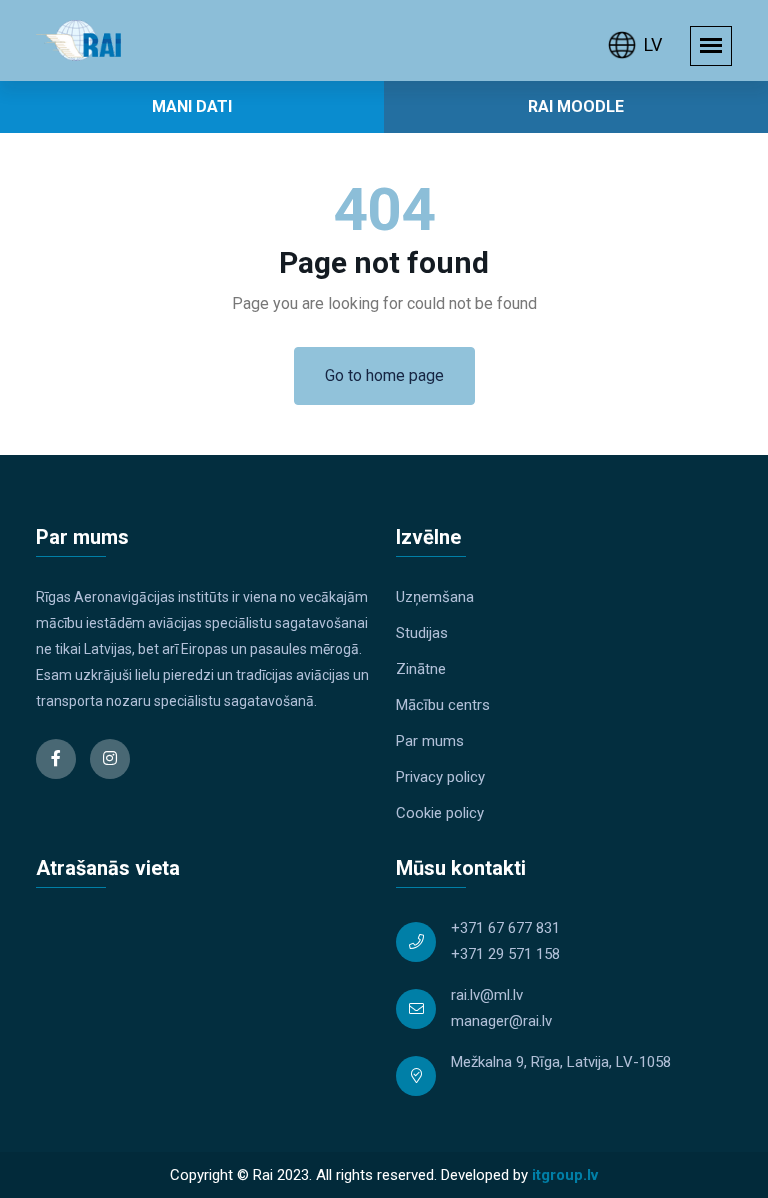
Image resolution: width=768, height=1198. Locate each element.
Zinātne (421, 669)
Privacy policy (440, 777)
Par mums (430, 741)
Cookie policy (440, 813)
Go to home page (384, 375)
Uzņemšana (435, 597)
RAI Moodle (576, 106)
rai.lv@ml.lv (487, 995)
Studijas (422, 633)
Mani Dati (192, 106)
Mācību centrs (443, 705)
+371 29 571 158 (505, 954)
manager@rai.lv (501, 1021)
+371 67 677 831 (505, 928)
